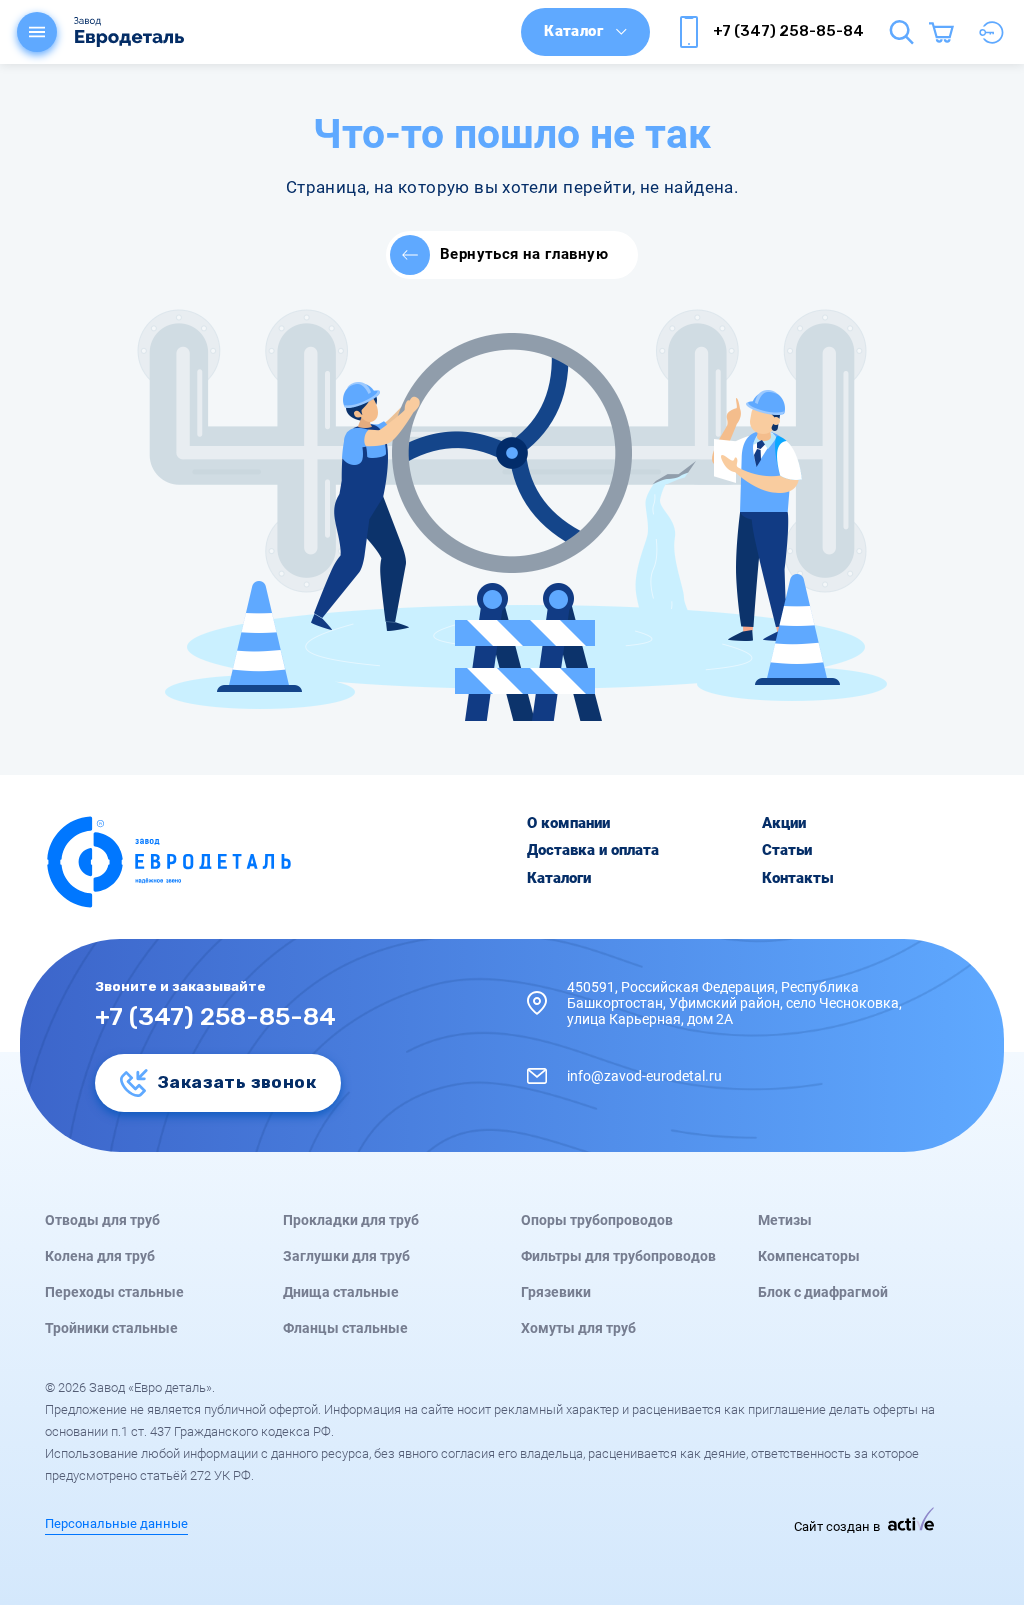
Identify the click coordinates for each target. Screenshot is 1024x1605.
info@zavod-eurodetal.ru (644, 1076)
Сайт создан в (838, 1526)
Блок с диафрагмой (823, 1292)
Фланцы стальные (345, 1328)
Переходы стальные (114, 1292)
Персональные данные (116, 1524)
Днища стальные (341, 1292)
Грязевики (556, 1292)
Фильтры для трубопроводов (618, 1256)
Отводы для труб (102, 1220)
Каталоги (559, 878)
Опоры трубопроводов (597, 1220)
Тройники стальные (111, 1328)
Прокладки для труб (351, 1220)
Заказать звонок (237, 1082)
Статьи (787, 850)
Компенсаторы (809, 1256)
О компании (568, 823)
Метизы (785, 1220)
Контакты (798, 878)
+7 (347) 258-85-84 (788, 31)
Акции (784, 823)
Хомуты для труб (578, 1328)
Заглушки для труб (346, 1256)
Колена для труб (100, 1256)
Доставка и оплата (593, 850)
